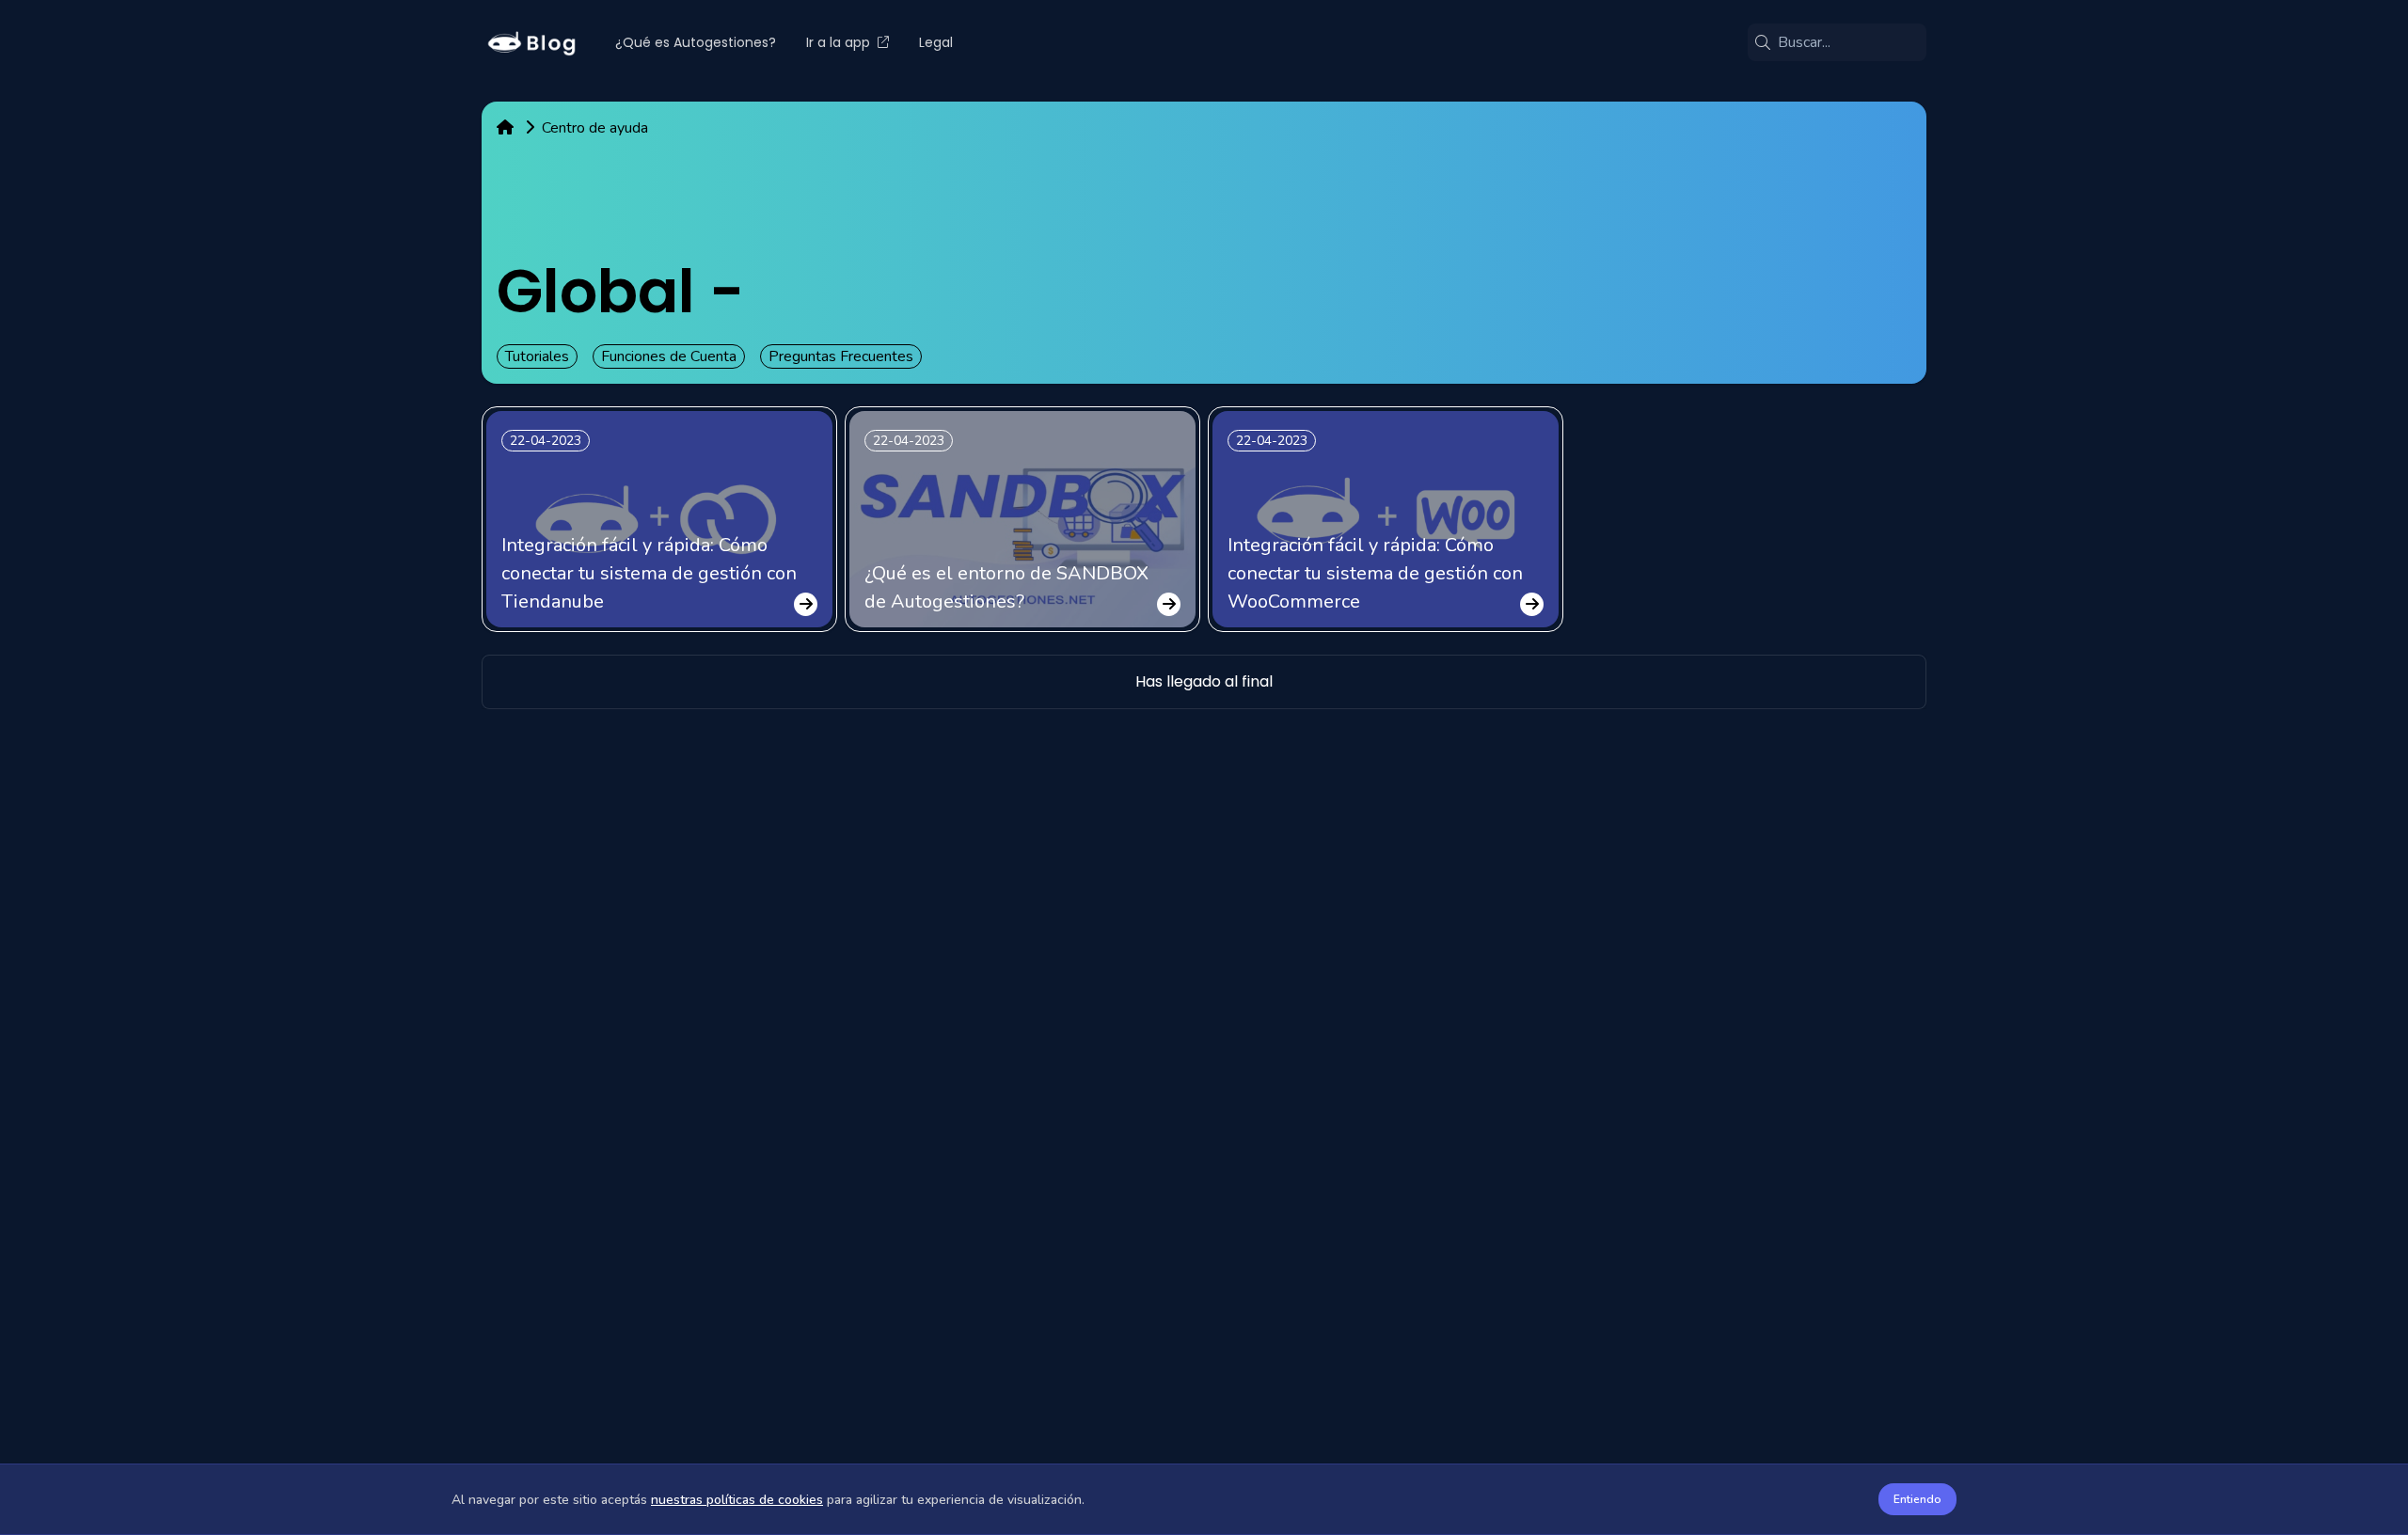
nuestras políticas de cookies (737, 1500)
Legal (936, 42)
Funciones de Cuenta (669, 356)
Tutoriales (537, 356)
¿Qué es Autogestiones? (696, 42)
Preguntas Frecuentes (841, 356)
